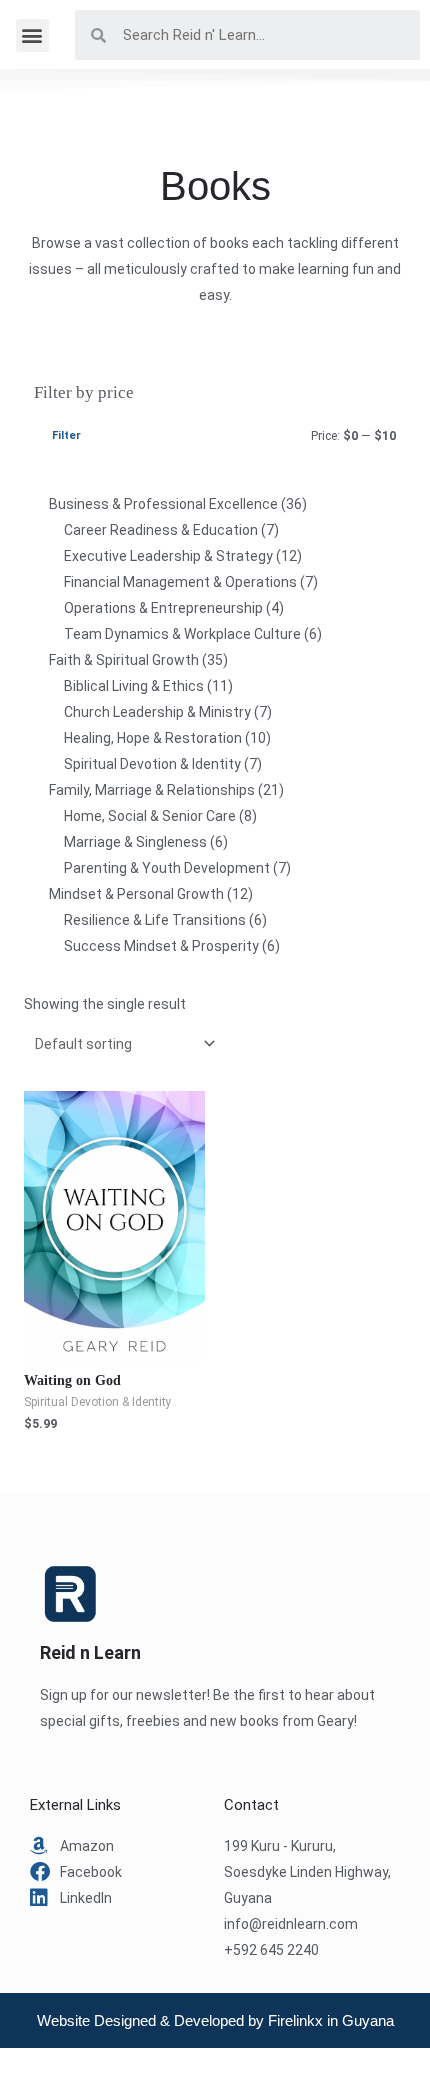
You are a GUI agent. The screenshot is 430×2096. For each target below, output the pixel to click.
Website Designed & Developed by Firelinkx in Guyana (215, 2020)
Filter (66, 435)
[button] (32, 35)
